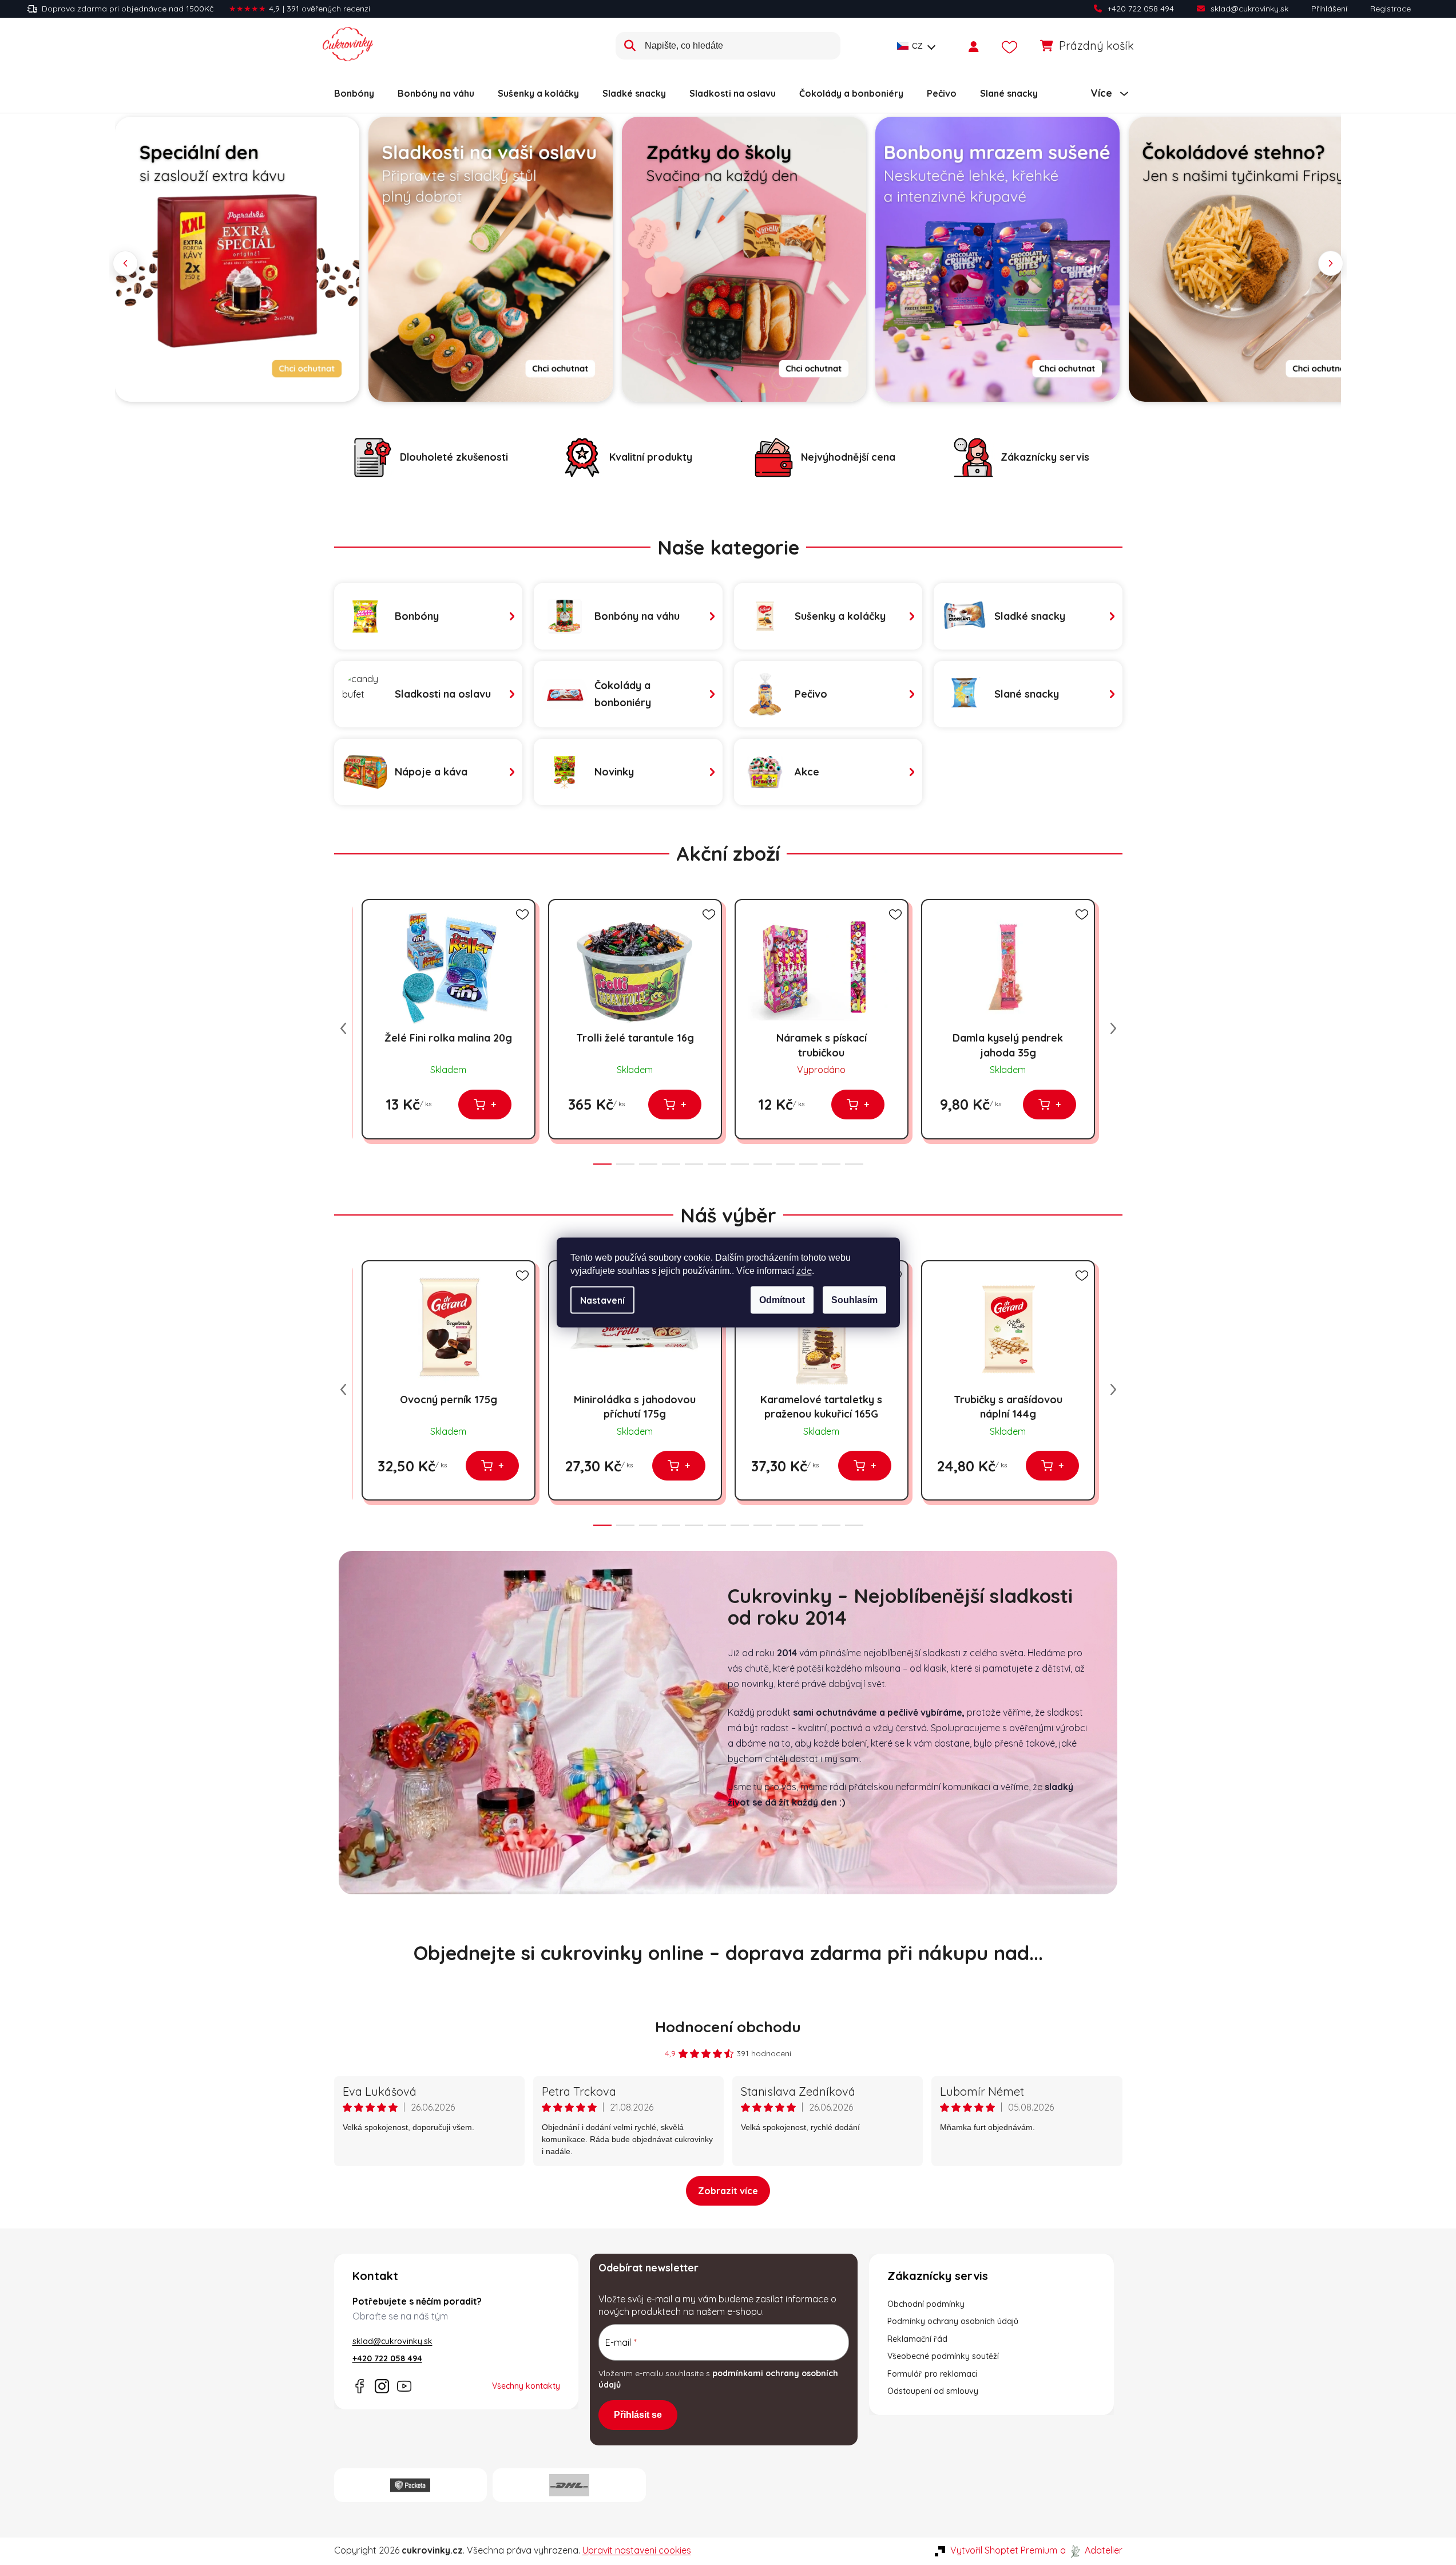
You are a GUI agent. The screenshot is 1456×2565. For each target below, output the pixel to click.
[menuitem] (354, 93)
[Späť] (125, 263)
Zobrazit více (728, 2191)
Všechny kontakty (526, 2386)
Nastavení (602, 1300)
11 (854, 1164)
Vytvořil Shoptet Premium (1004, 2550)
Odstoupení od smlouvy (933, 2391)
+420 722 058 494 (1141, 9)
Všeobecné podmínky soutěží (943, 2356)
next (1113, 1028)
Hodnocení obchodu (728, 2027)
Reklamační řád (917, 2339)
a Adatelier (1091, 2550)
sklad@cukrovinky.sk (1249, 9)
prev (343, 1028)
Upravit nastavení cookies (637, 2550)
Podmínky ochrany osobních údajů (953, 2321)
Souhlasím (854, 1300)
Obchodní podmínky (926, 2304)
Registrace (1390, 9)
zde (804, 1270)
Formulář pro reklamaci (932, 2374)
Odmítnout (782, 1300)
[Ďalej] (1331, 263)
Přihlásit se (638, 2415)
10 (831, 1164)
